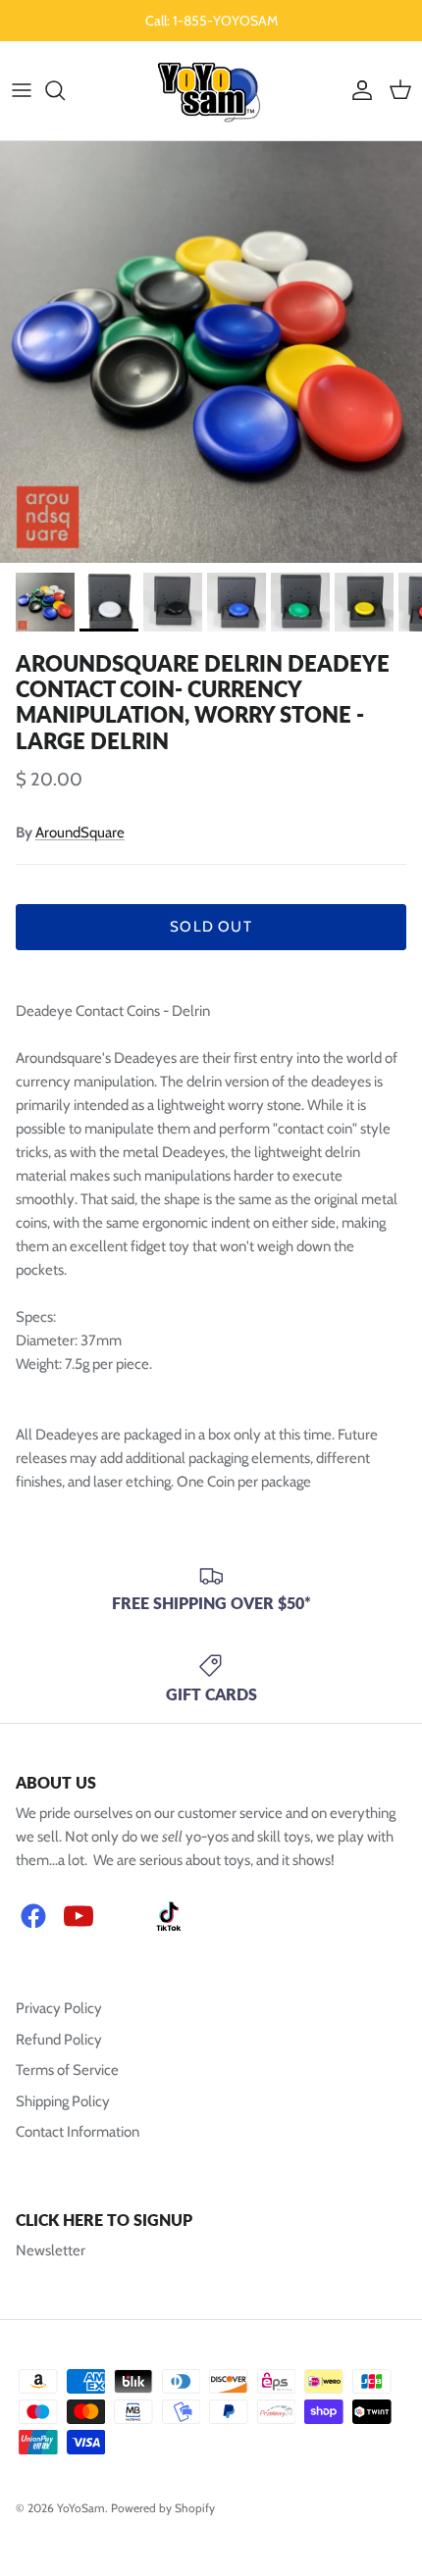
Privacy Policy (59, 2008)
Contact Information (78, 2132)
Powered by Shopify (163, 2508)
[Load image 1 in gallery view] (211, 352)
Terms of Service (67, 2070)
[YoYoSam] (211, 91)
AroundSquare (80, 833)
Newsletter (51, 2250)
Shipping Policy (63, 2101)
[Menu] (22, 90)
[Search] (65, 90)
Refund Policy (59, 2040)
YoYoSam (81, 2508)
